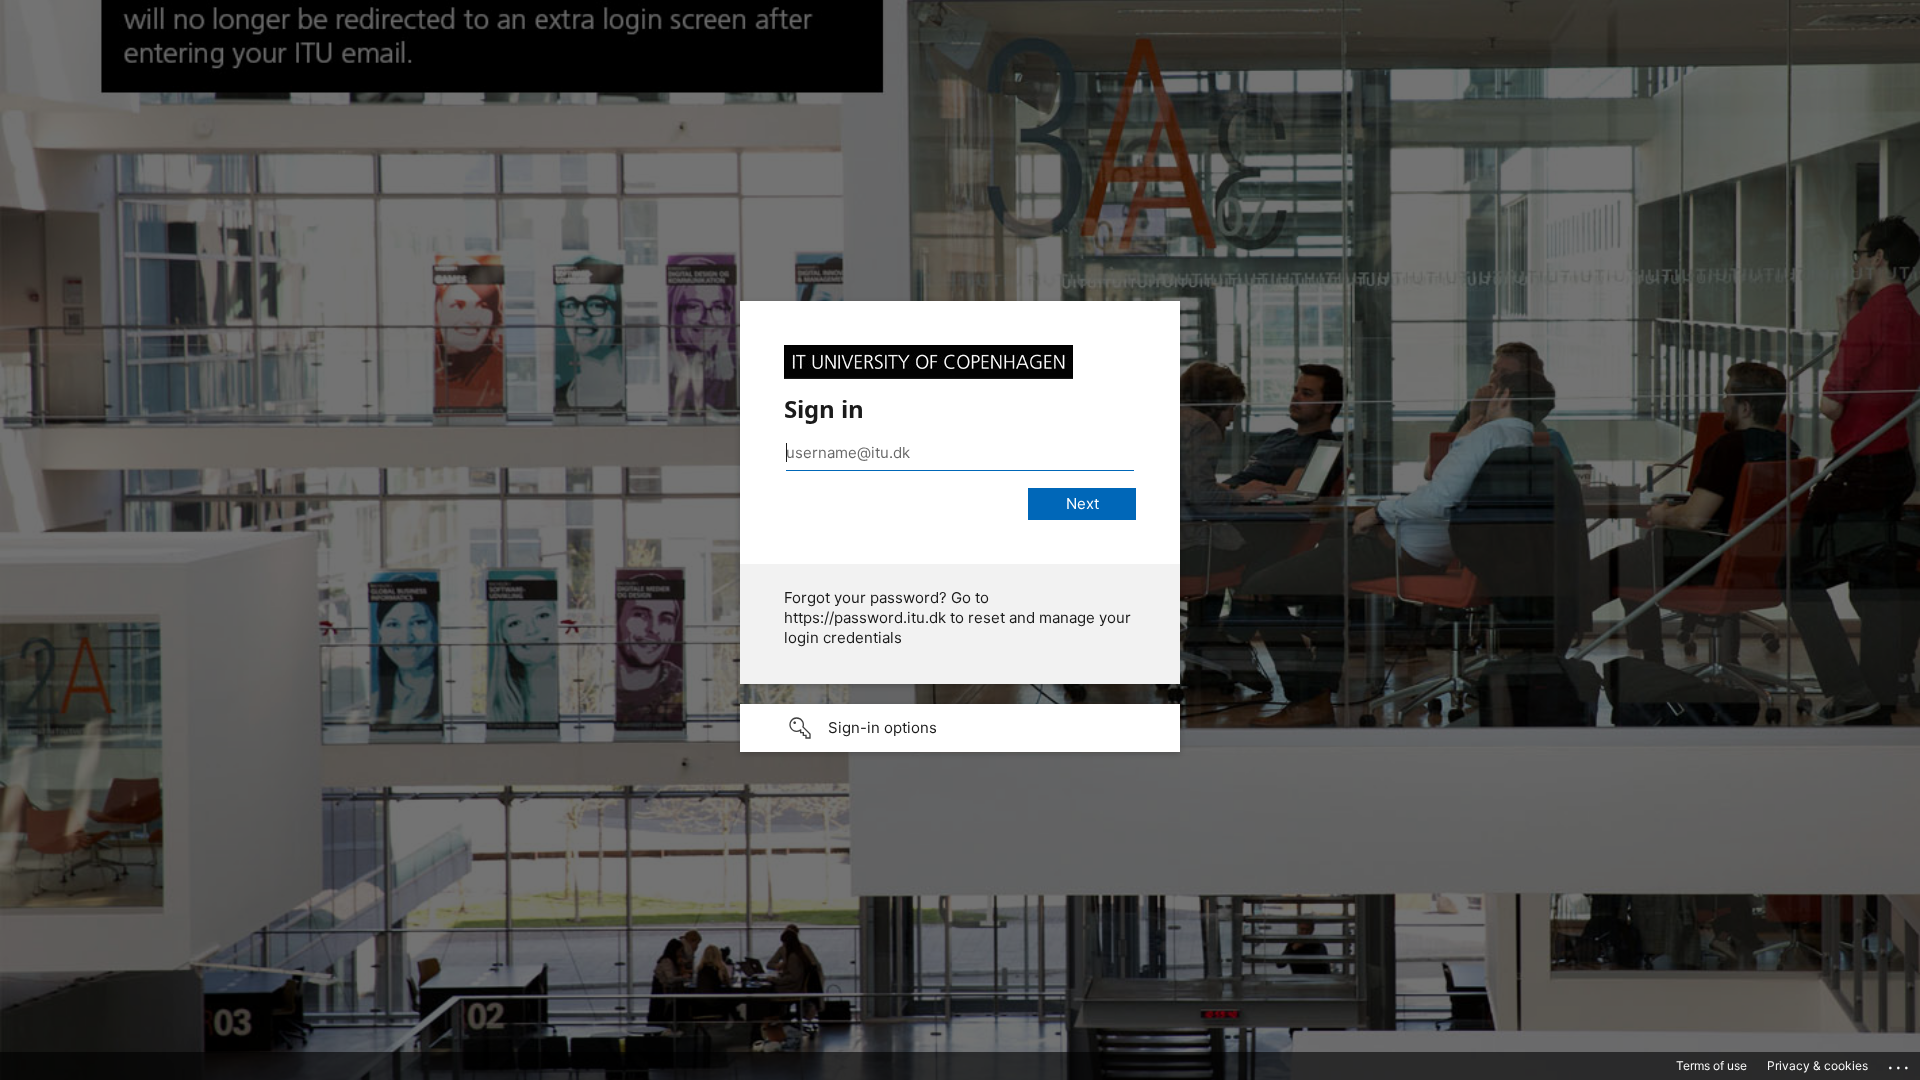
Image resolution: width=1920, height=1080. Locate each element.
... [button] (1900, 1063)
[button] (960, 728)
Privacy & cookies (1817, 1065)
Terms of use (1711, 1065)
